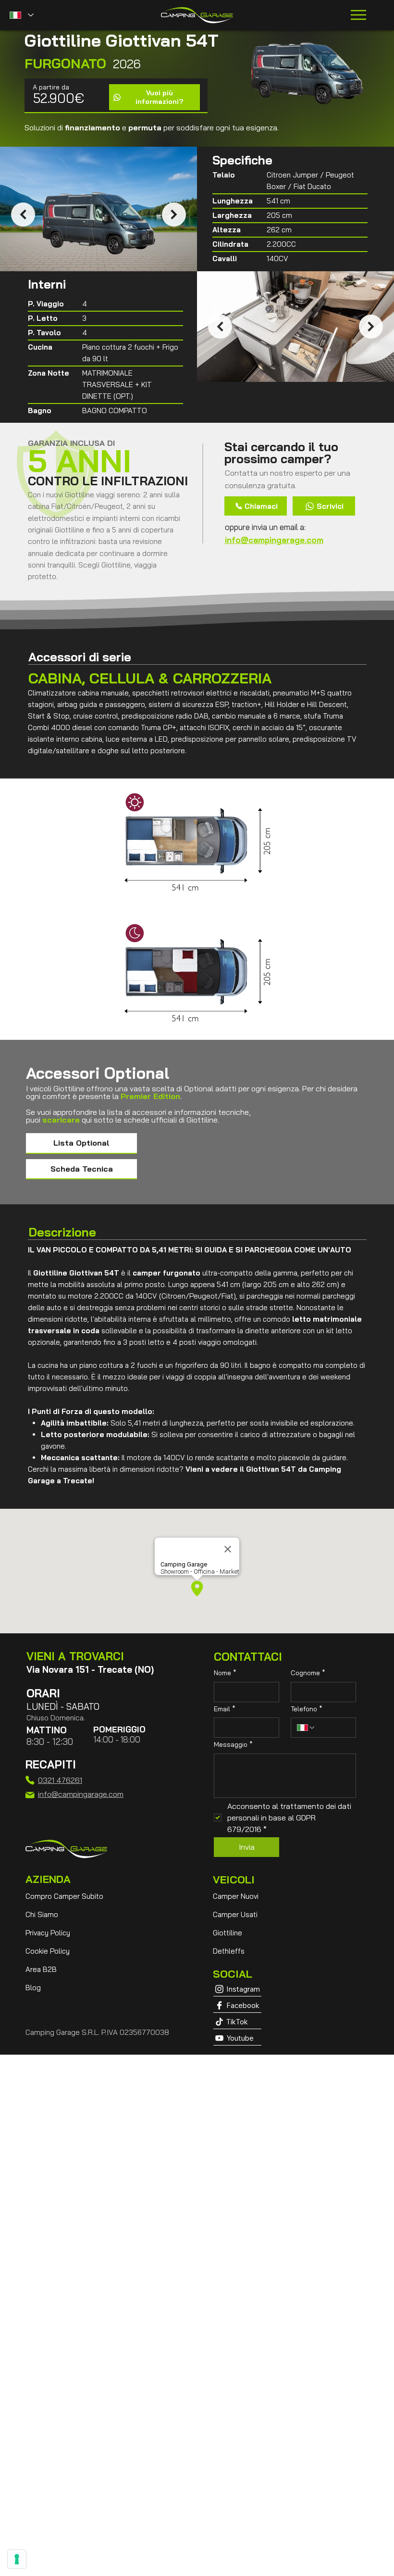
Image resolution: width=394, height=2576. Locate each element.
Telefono (307, 1709)
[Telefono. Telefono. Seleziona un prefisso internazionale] (306, 1728)
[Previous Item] (23, 215)
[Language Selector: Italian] (21, 15)
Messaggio (233, 1744)
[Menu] (359, 15)
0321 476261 (60, 1780)
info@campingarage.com (274, 540)
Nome (225, 1673)
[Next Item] (174, 215)
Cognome (308, 1673)
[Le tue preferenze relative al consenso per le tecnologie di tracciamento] (17, 2559)
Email (225, 1709)
